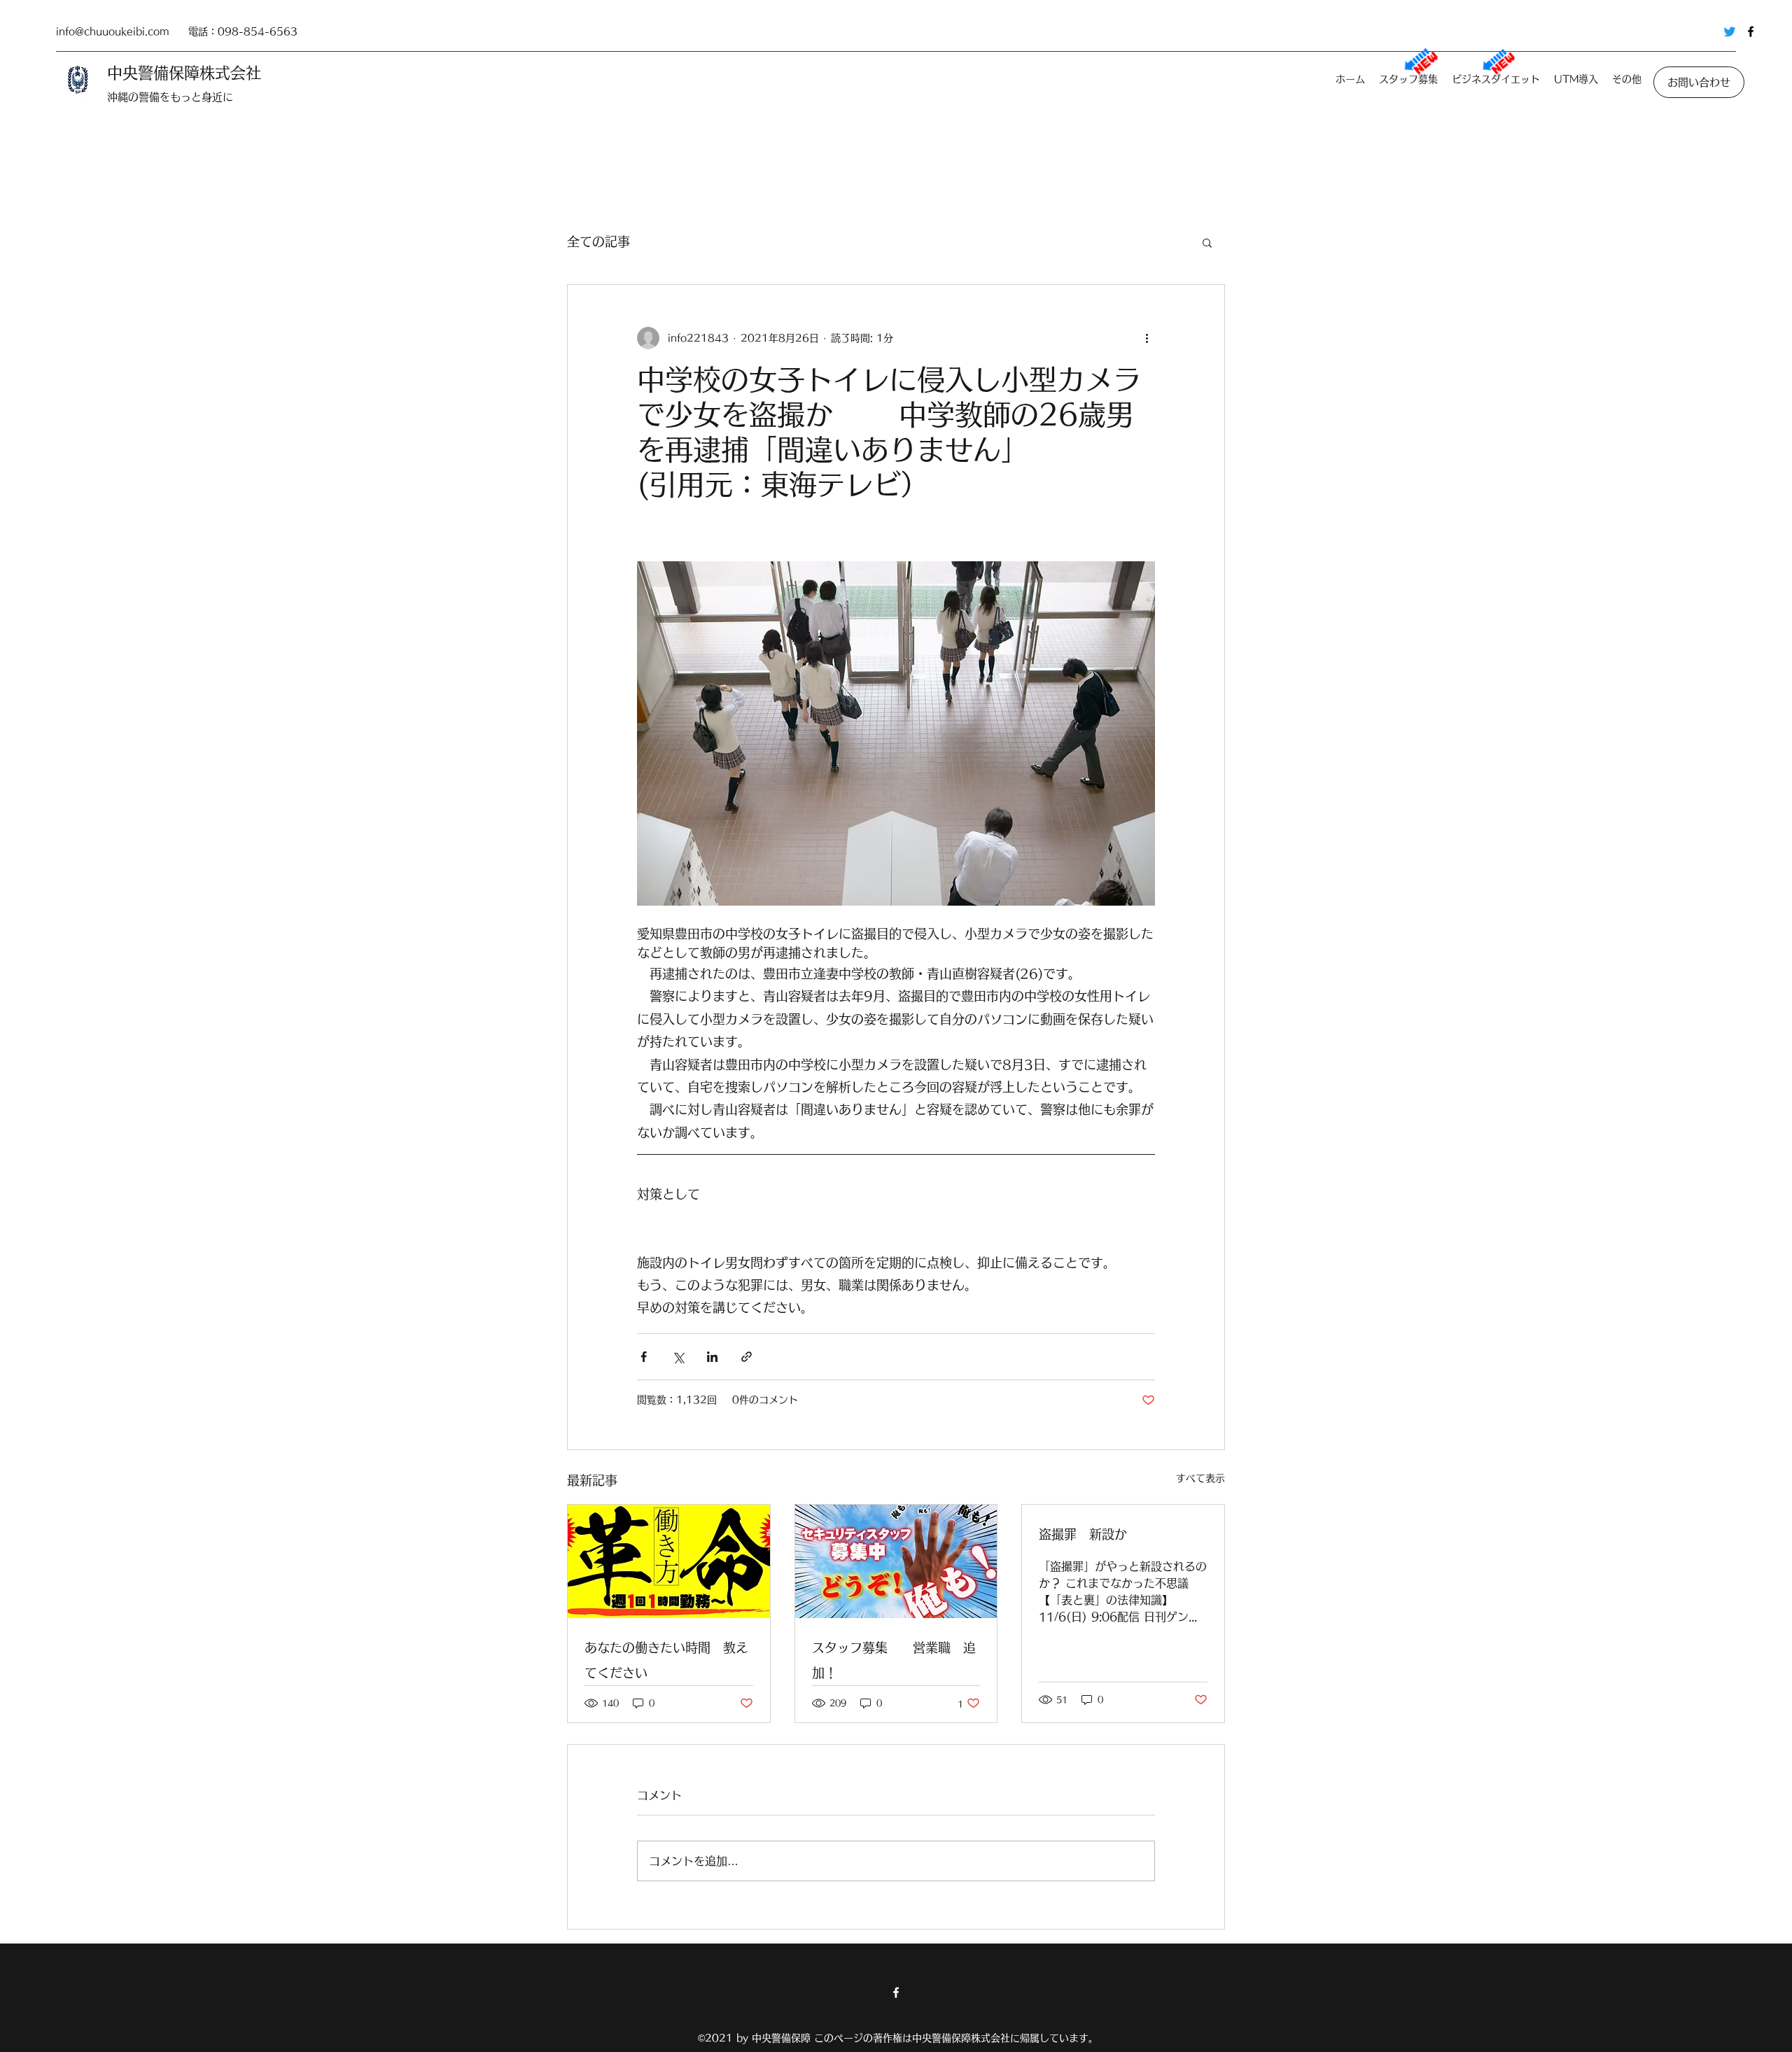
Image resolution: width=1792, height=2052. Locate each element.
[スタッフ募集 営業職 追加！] (896, 1561)
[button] (1207, 242)
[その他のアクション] (1147, 338)
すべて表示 (1200, 1478)
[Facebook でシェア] (644, 1357)
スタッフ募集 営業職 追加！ (894, 1660)
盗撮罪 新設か (1083, 1534)
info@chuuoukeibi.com (113, 31)
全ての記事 (598, 241)
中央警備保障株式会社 (184, 73)
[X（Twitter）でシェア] (678, 1357)
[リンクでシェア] (747, 1357)
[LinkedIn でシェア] (712, 1357)
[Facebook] (1751, 31)
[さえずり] (1730, 31)
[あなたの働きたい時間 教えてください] (669, 1561)
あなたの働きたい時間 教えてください (666, 1660)
